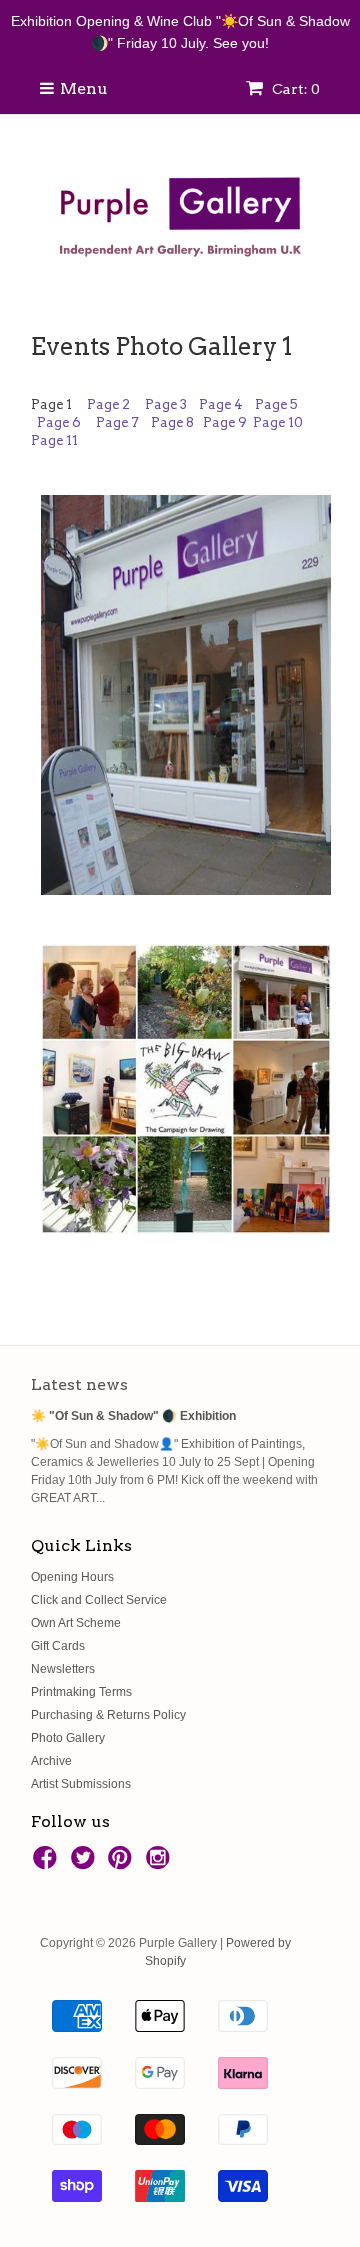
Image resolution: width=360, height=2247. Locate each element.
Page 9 (225, 422)
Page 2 (110, 404)
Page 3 (167, 404)
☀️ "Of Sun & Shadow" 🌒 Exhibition (133, 1416)
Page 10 (278, 422)
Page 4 (221, 404)
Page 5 (278, 404)
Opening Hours (72, 1577)
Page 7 (119, 422)
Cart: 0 (294, 89)
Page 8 (174, 422)
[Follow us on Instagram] (161, 1864)
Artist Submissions (81, 1784)
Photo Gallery (68, 1738)
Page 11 (54, 440)
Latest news (79, 1384)
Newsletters (63, 1669)
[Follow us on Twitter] (86, 1864)
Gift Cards (58, 1646)
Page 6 (59, 422)
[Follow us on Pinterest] (123, 1864)
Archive (51, 1761)
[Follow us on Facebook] (48, 1864)
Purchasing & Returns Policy (108, 1715)
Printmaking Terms (81, 1692)
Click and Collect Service (99, 1600)
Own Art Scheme (76, 1623)
